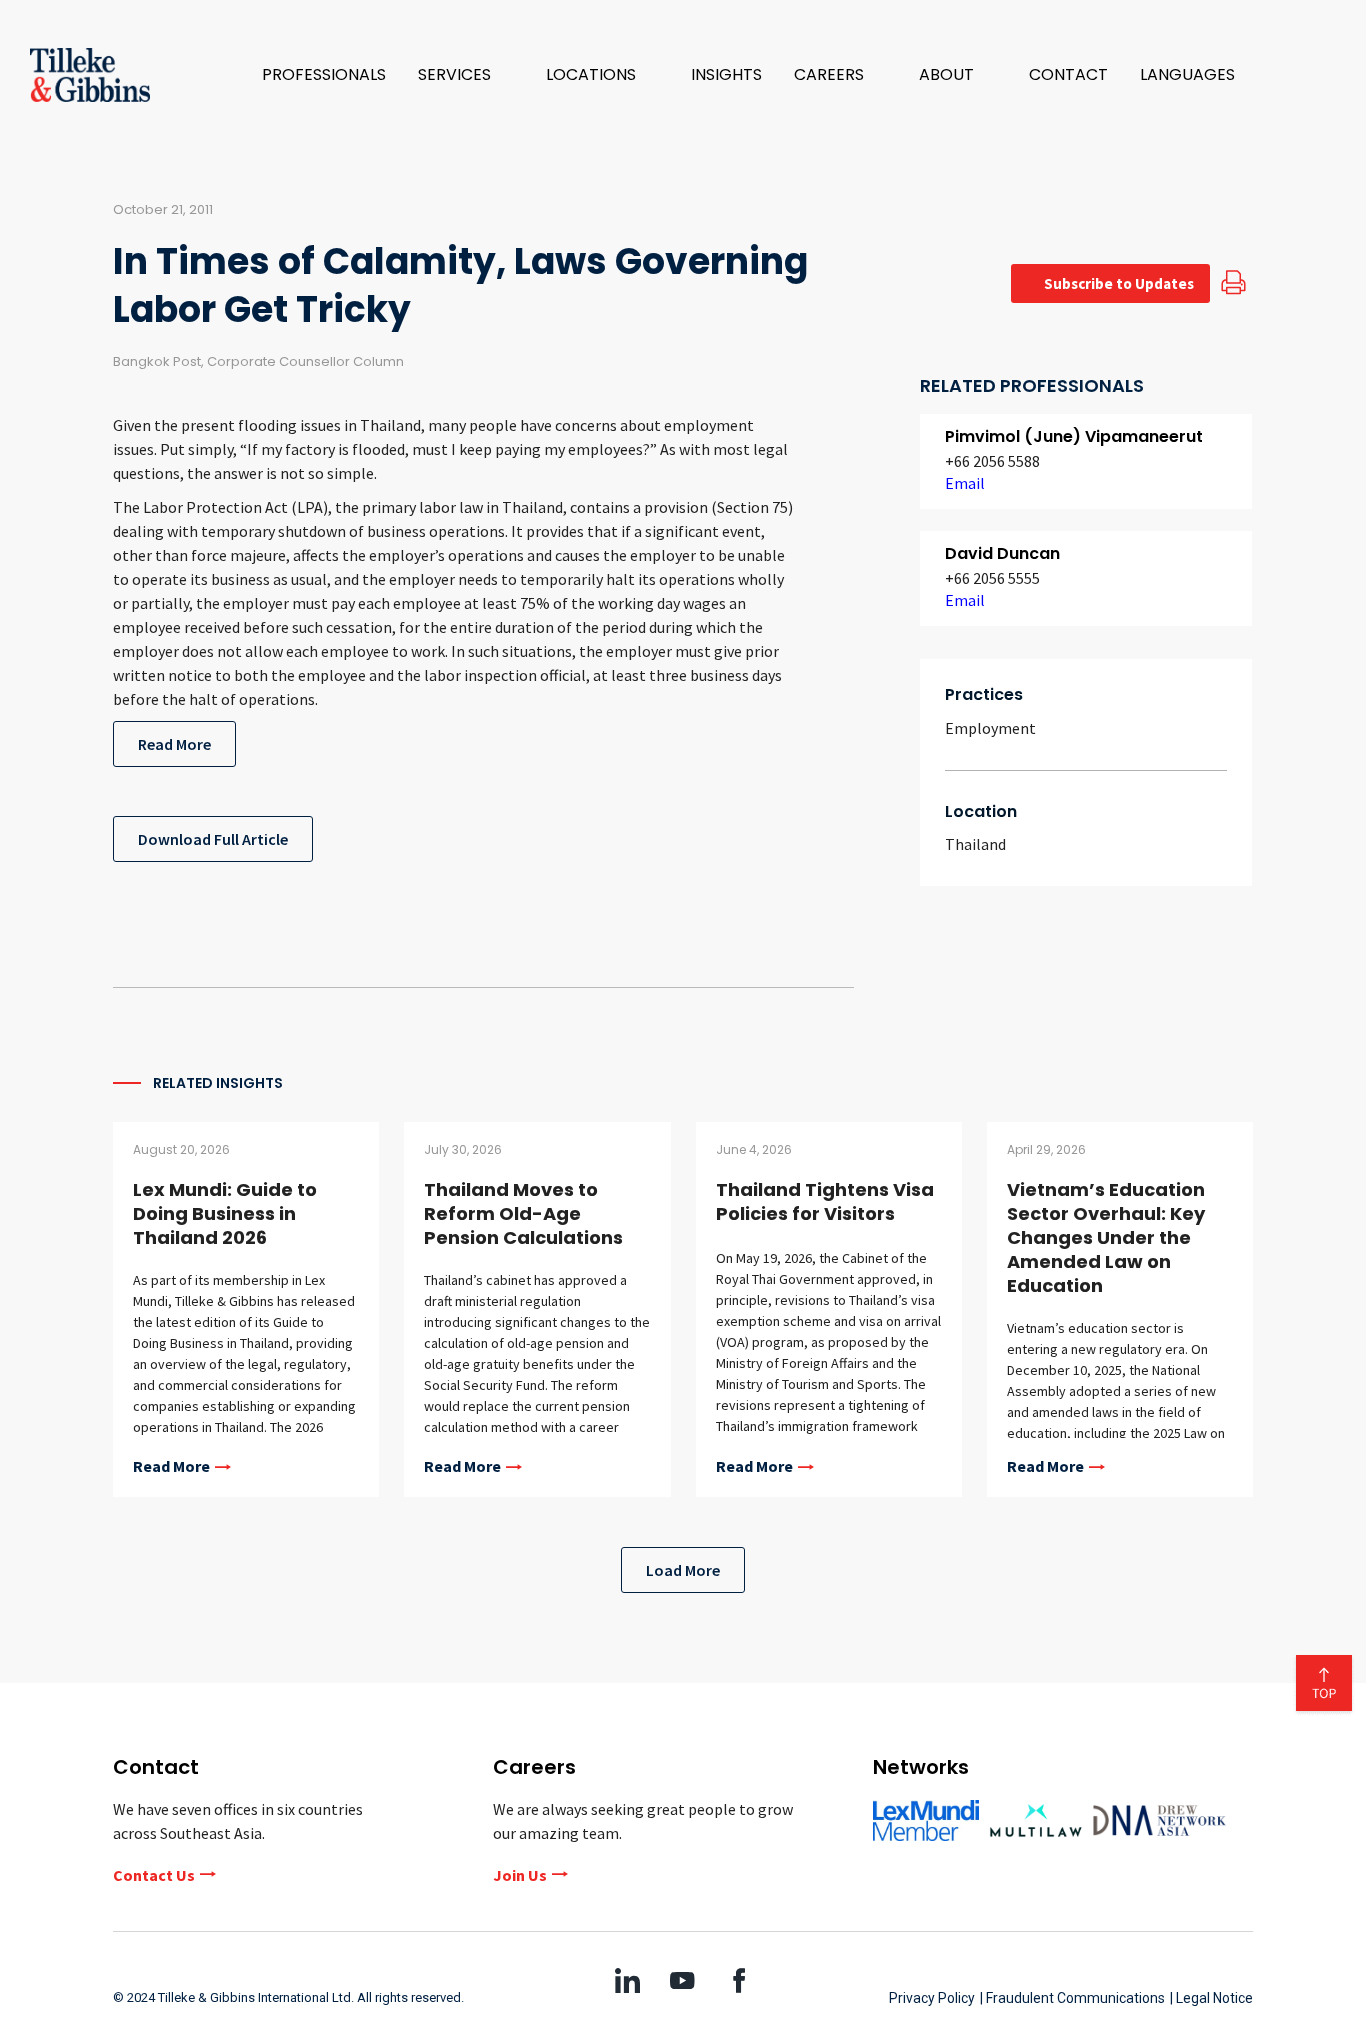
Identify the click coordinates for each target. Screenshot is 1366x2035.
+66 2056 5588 (992, 461)
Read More (174, 744)
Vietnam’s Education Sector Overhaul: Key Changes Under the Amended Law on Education (1106, 1237)
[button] (466, 75)
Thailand (975, 844)
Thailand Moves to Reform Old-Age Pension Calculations (523, 1213)
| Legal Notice (1211, 1998)
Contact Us (154, 1875)
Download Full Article (213, 839)
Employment (990, 728)
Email (965, 483)
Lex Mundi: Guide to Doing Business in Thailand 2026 (225, 1213)
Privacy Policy (932, 1998)
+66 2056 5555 (992, 578)
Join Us (520, 1875)
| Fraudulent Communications (1072, 1998)
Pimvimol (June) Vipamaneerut (1074, 436)
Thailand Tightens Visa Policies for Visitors (825, 1201)
